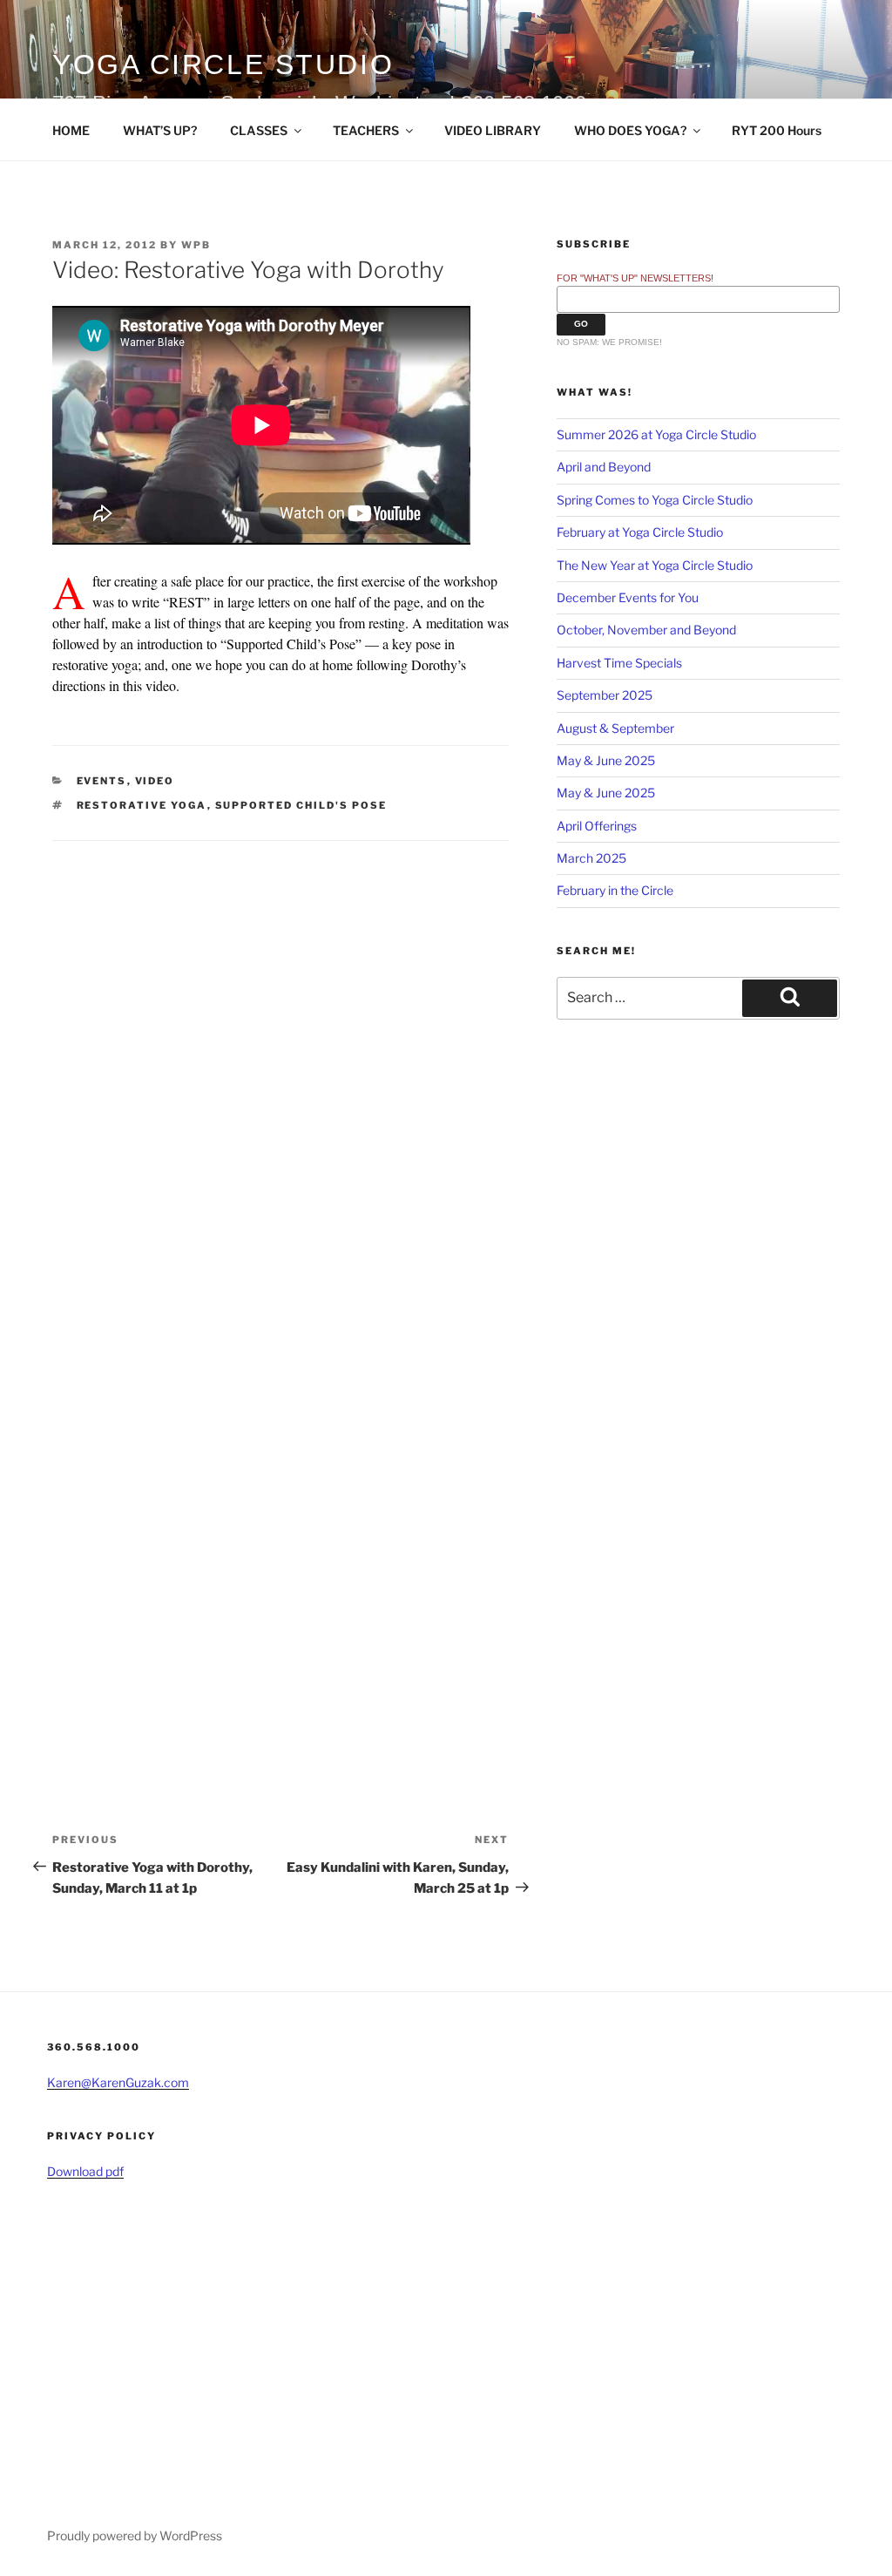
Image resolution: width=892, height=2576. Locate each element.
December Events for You (628, 597)
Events (102, 781)
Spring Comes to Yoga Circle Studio (655, 500)
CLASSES (259, 130)
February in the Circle (615, 890)
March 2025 (591, 858)
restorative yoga (142, 805)
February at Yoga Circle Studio (640, 532)
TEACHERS (366, 130)
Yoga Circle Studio (223, 64)
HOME (71, 130)
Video (155, 781)
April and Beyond (604, 467)
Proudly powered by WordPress (135, 2535)
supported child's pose (301, 805)
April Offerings (597, 826)
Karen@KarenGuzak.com (118, 2082)
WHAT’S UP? (160, 130)
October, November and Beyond (646, 630)
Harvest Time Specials (619, 663)
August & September (615, 728)
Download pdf (85, 2171)
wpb (196, 245)
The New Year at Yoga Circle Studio (655, 565)
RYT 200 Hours (777, 130)
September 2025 (605, 695)
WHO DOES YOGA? (630, 130)
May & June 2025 (606, 760)
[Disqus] (280, 1059)
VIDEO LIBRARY (493, 130)
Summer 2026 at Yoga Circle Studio (656, 434)
